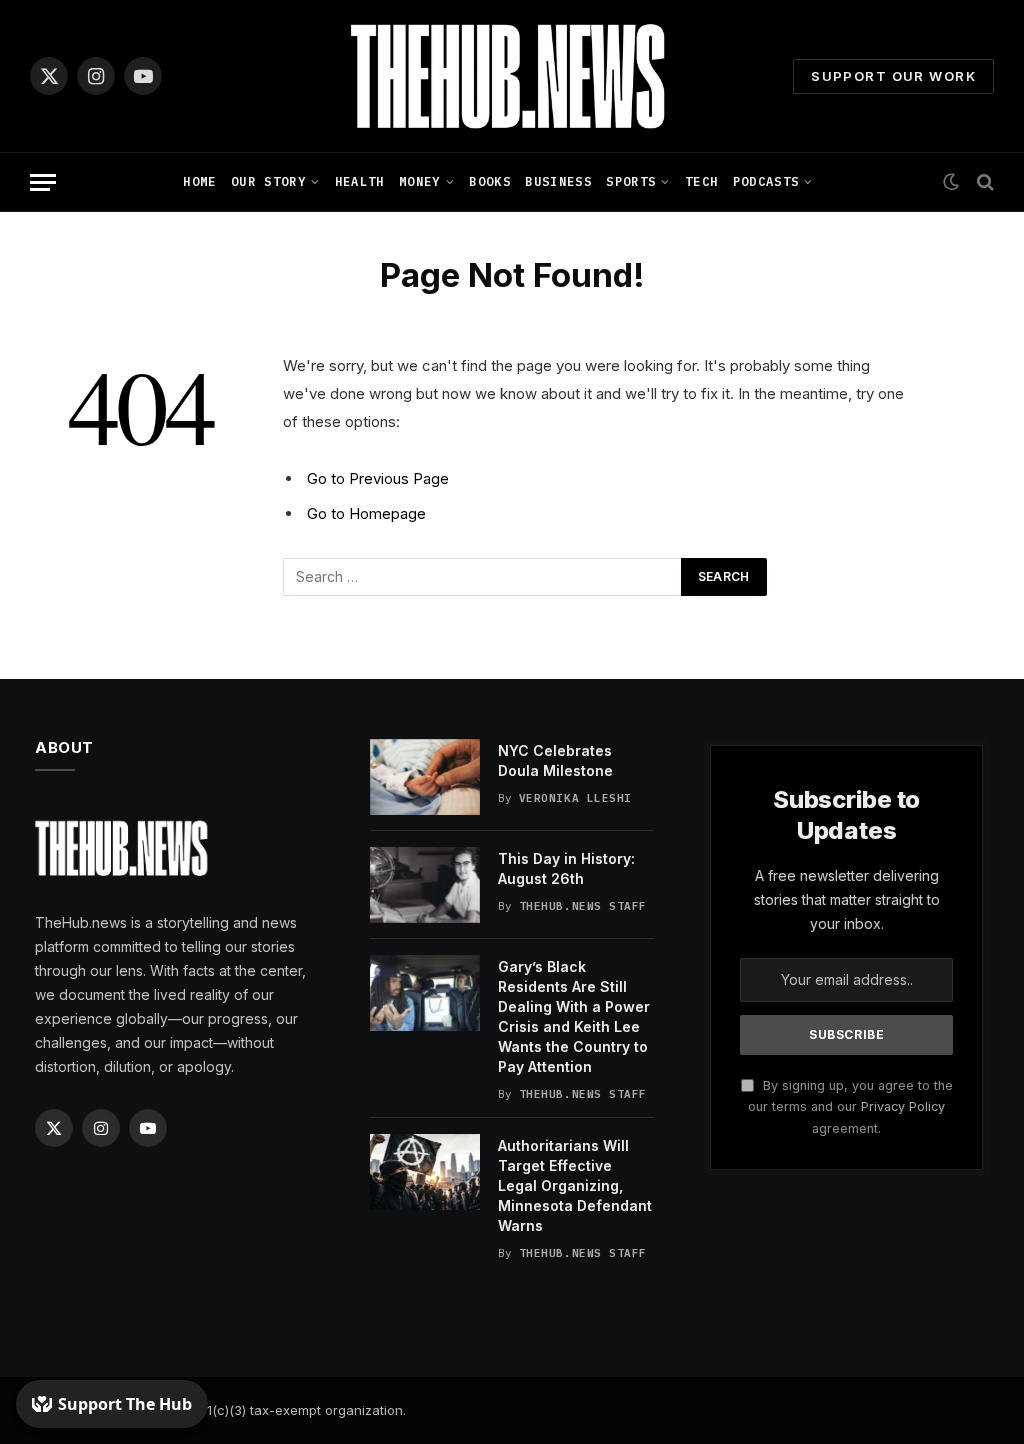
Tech (701, 181)
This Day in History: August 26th (566, 868)
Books (490, 181)
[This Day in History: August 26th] (425, 885)
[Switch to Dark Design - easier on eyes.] (951, 182)
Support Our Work (893, 76)
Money (420, 181)
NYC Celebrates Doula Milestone (555, 760)
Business (558, 181)
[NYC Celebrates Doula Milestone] (425, 777)
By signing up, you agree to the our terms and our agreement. (850, 1107)
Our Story (268, 181)
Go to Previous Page (378, 478)
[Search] (983, 182)
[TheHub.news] (512, 76)
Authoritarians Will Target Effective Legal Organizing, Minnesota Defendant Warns (575, 1185)
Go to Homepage (366, 513)
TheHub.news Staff (583, 906)
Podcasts (766, 181)
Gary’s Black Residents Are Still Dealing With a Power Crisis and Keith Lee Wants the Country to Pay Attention (574, 1016)
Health (360, 181)
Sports (631, 181)
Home (199, 181)
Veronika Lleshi (575, 798)
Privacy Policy (903, 1106)
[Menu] (43, 182)
